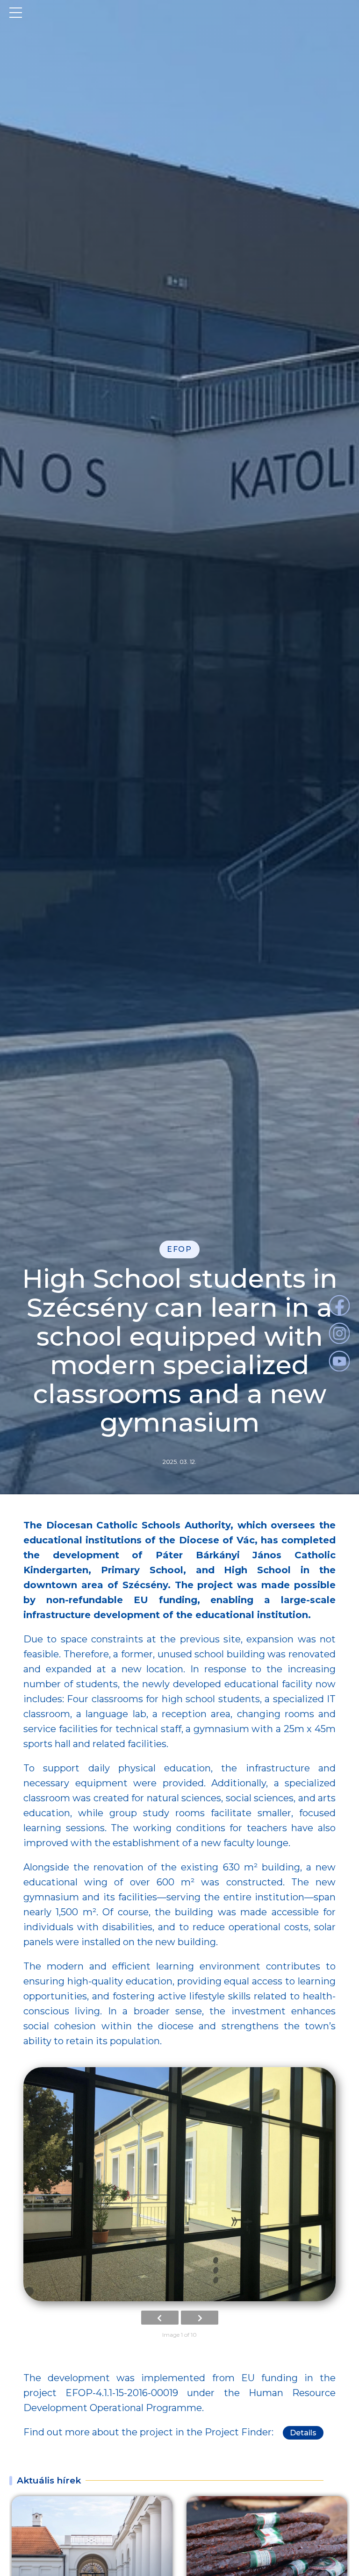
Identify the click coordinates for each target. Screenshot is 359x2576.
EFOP (179, 1249)
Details (303, 2433)
